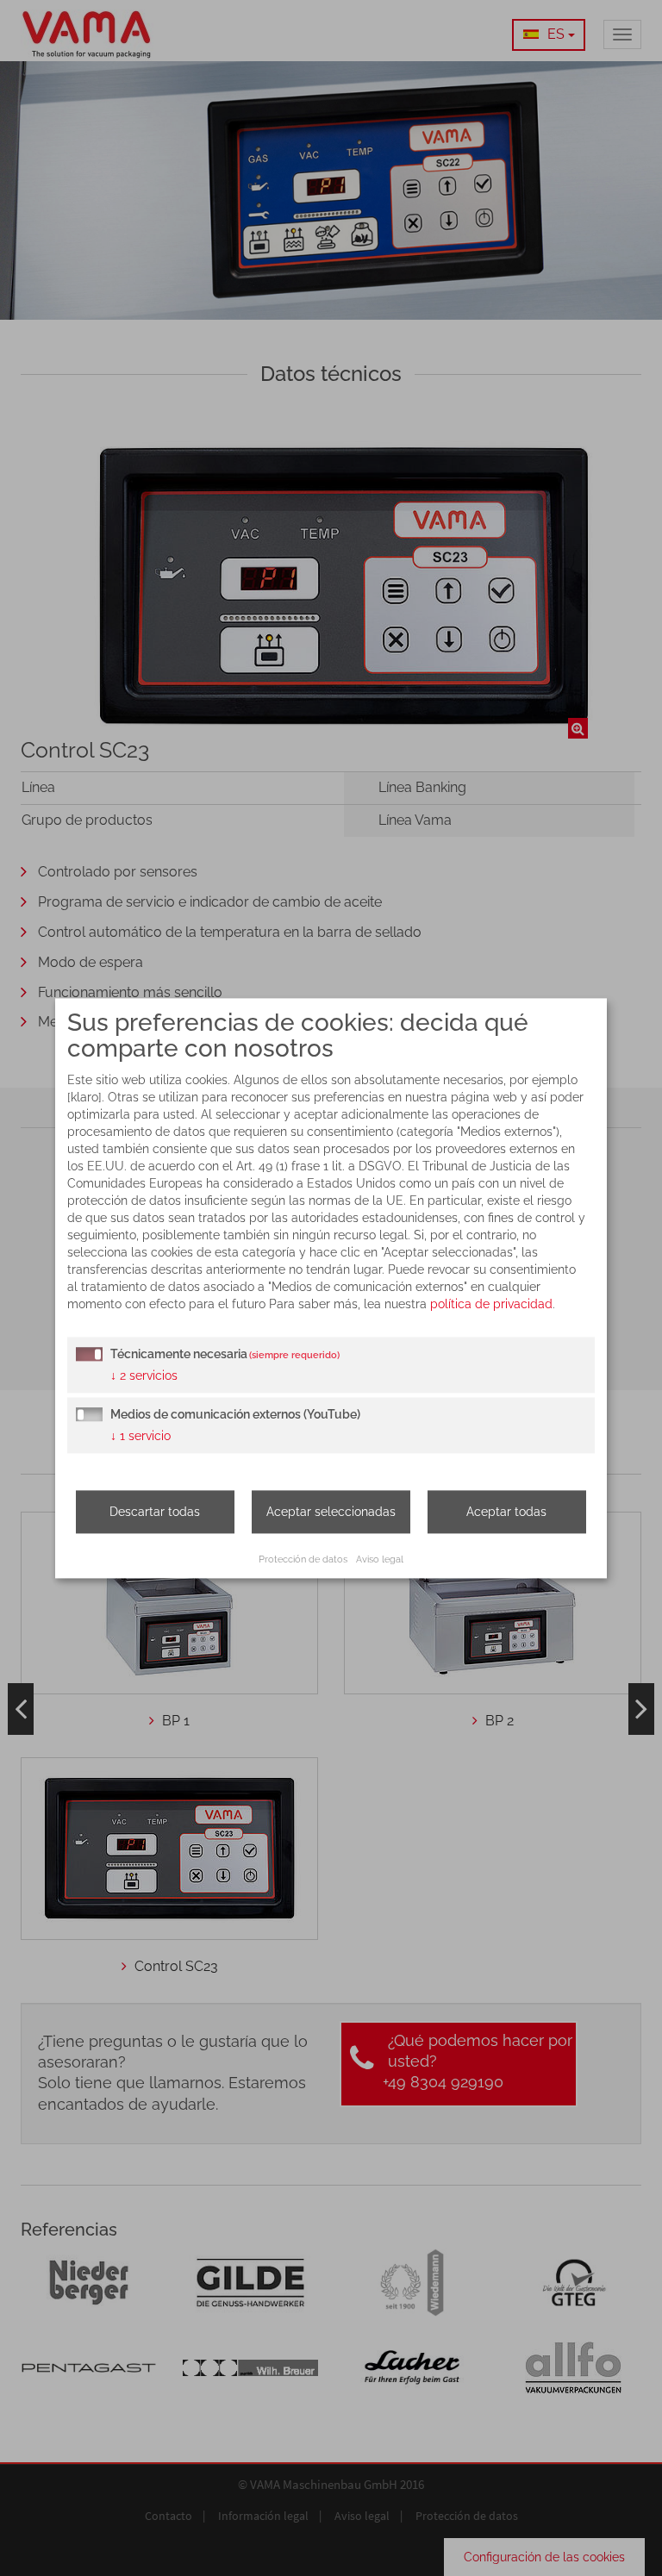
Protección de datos (303, 1559)
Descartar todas (155, 1512)
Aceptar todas (506, 1512)
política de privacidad (491, 1304)
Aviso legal (380, 1559)
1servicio (141, 1436)
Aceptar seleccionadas (331, 1512)
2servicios (144, 1375)
